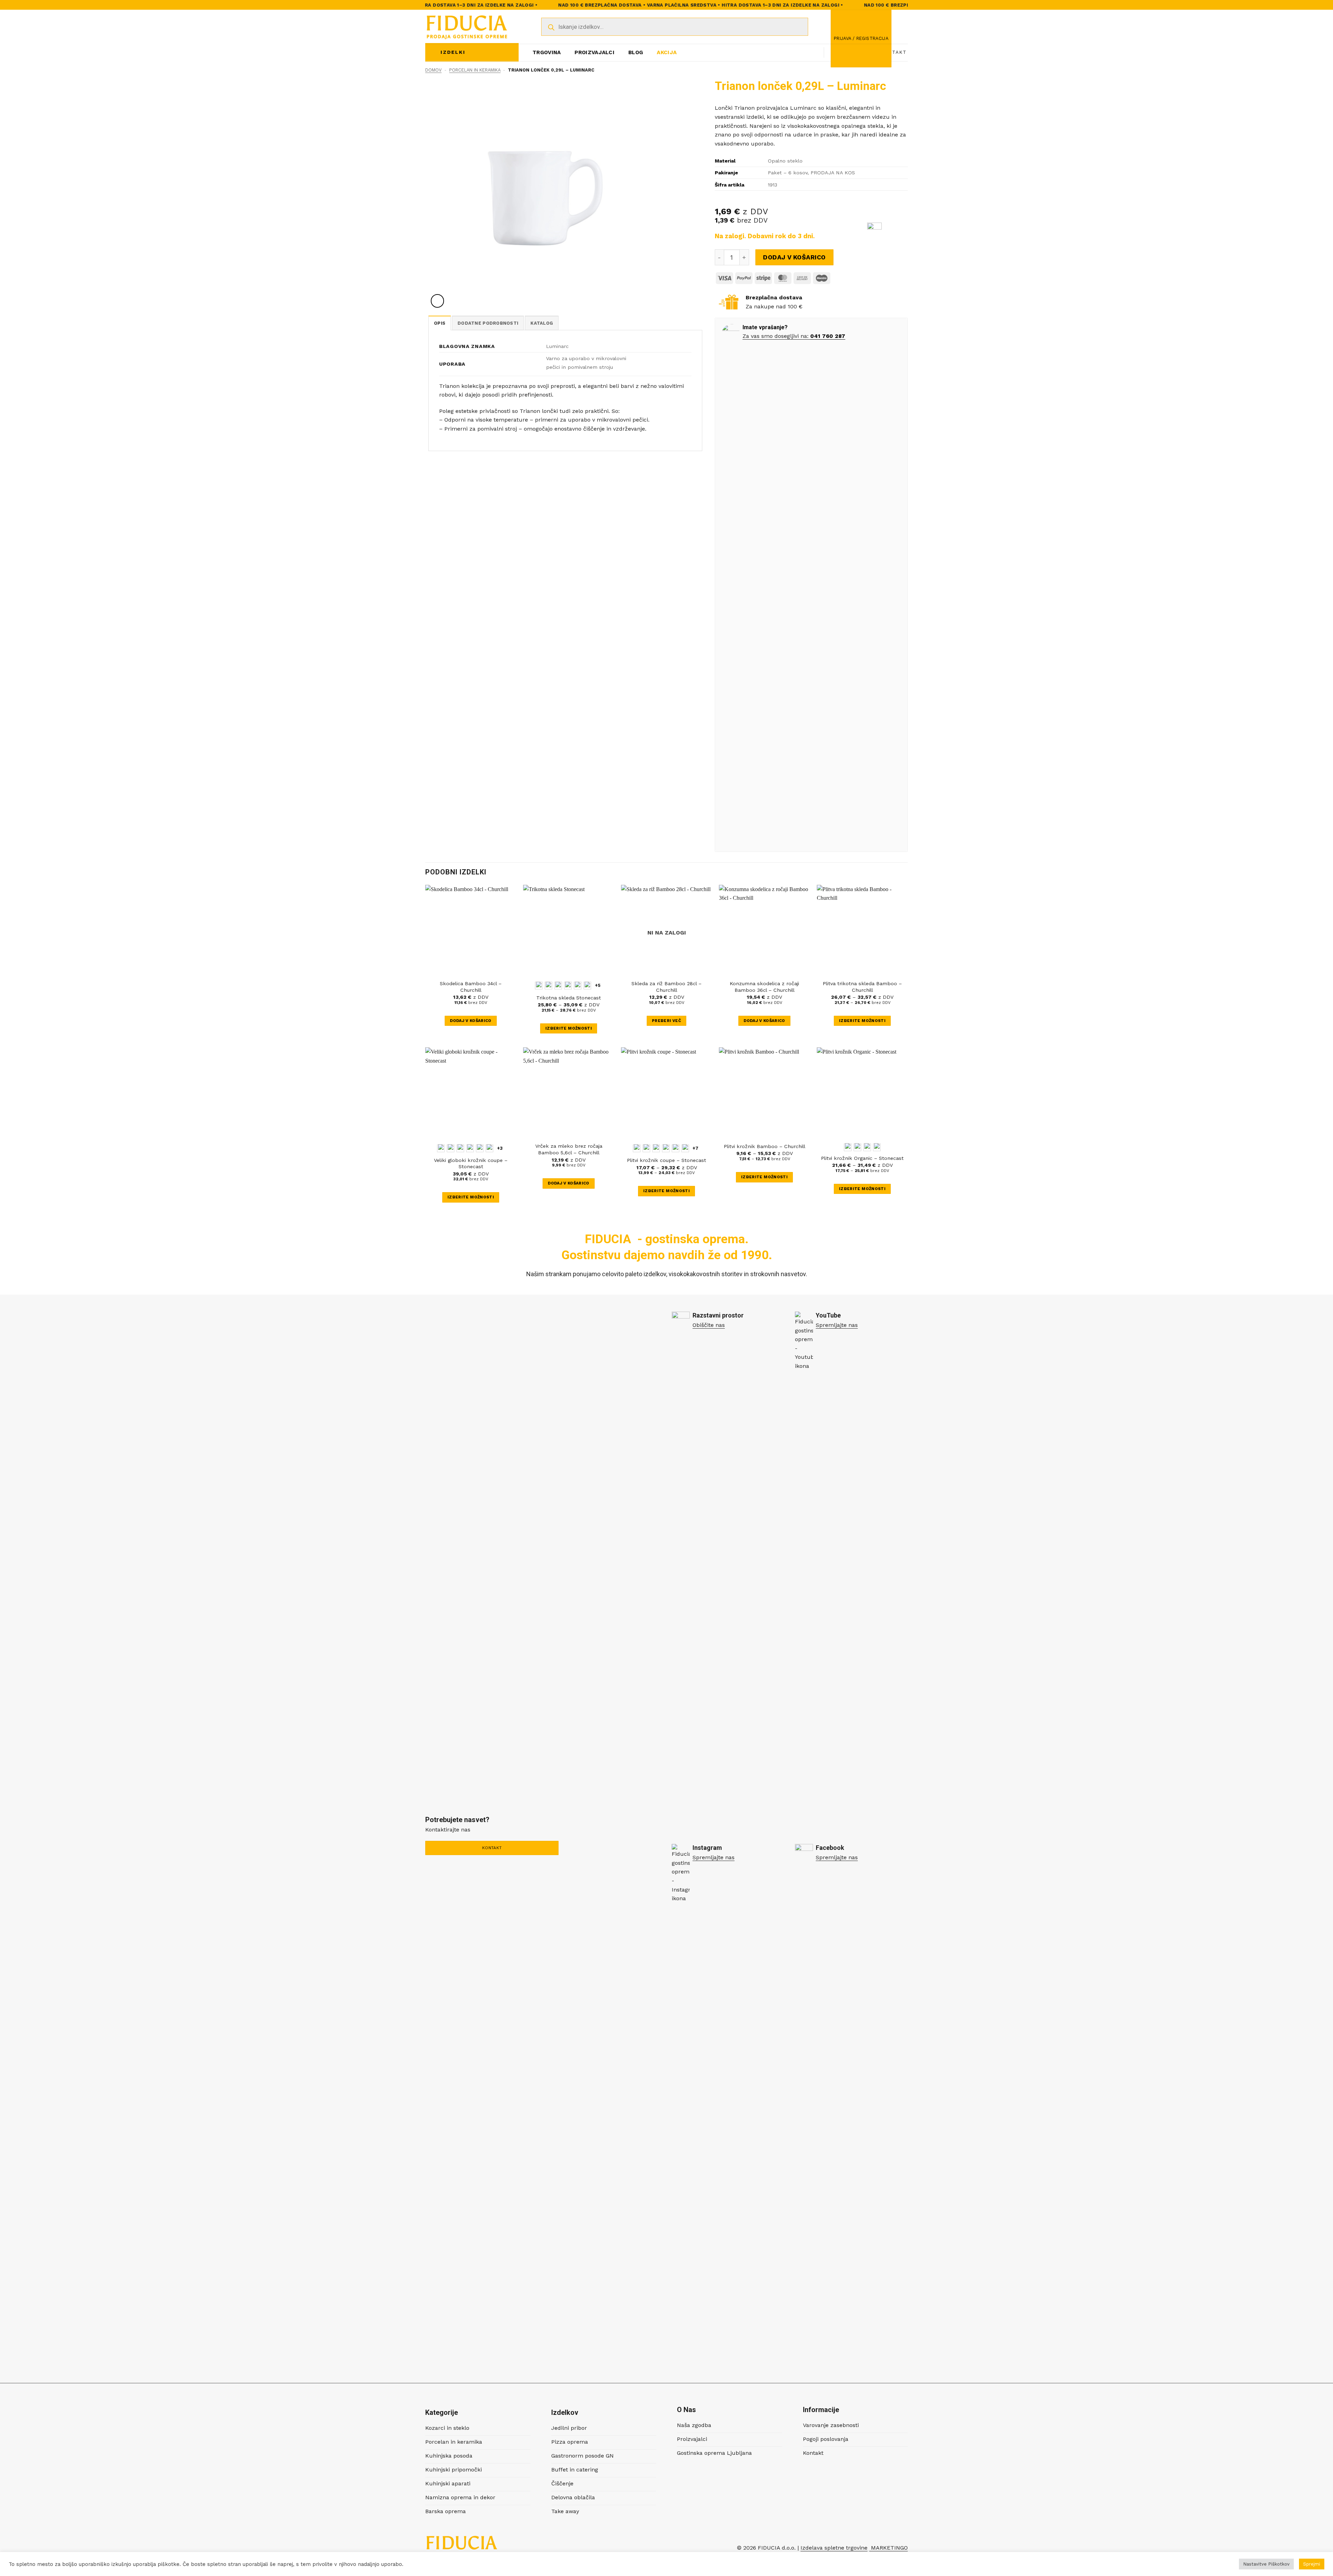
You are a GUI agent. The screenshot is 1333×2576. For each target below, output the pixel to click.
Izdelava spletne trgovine (834, 2548)
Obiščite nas (709, 1325)
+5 (598, 985)
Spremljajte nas (837, 1325)
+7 (696, 1148)
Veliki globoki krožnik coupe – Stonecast (471, 1164)
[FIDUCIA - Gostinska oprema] (467, 27)
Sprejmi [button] (1312, 2564)
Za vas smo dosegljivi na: (776, 336)
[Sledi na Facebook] (800, 52)
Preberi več (666, 1021)
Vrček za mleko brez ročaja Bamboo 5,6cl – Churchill (569, 1149)
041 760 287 (828, 336)
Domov (433, 70)
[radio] (539, 986)
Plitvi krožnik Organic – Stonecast (862, 1158)
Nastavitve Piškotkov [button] (1266, 2564)
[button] (861, 39)
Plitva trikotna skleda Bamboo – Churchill (862, 987)
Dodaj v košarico (794, 257)
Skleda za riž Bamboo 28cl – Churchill (666, 987)
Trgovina (547, 52)
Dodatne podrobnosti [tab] (488, 323)
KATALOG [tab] (542, 323)
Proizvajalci (594, 52)
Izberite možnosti (569, 1028)
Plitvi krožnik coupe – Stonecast (666, 1160)
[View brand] (874, 232)
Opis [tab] (440, 323)
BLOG (636, 52)
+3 (500, 1148)
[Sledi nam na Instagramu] (810, 52)
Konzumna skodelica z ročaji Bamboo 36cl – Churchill (764, 987)
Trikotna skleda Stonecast (569, 998)
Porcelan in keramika (475, 70)
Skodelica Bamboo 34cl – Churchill (471, 987)
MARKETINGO (888, 2548)
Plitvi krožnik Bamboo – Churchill (765, 1146)
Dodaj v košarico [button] (471, 1021)
